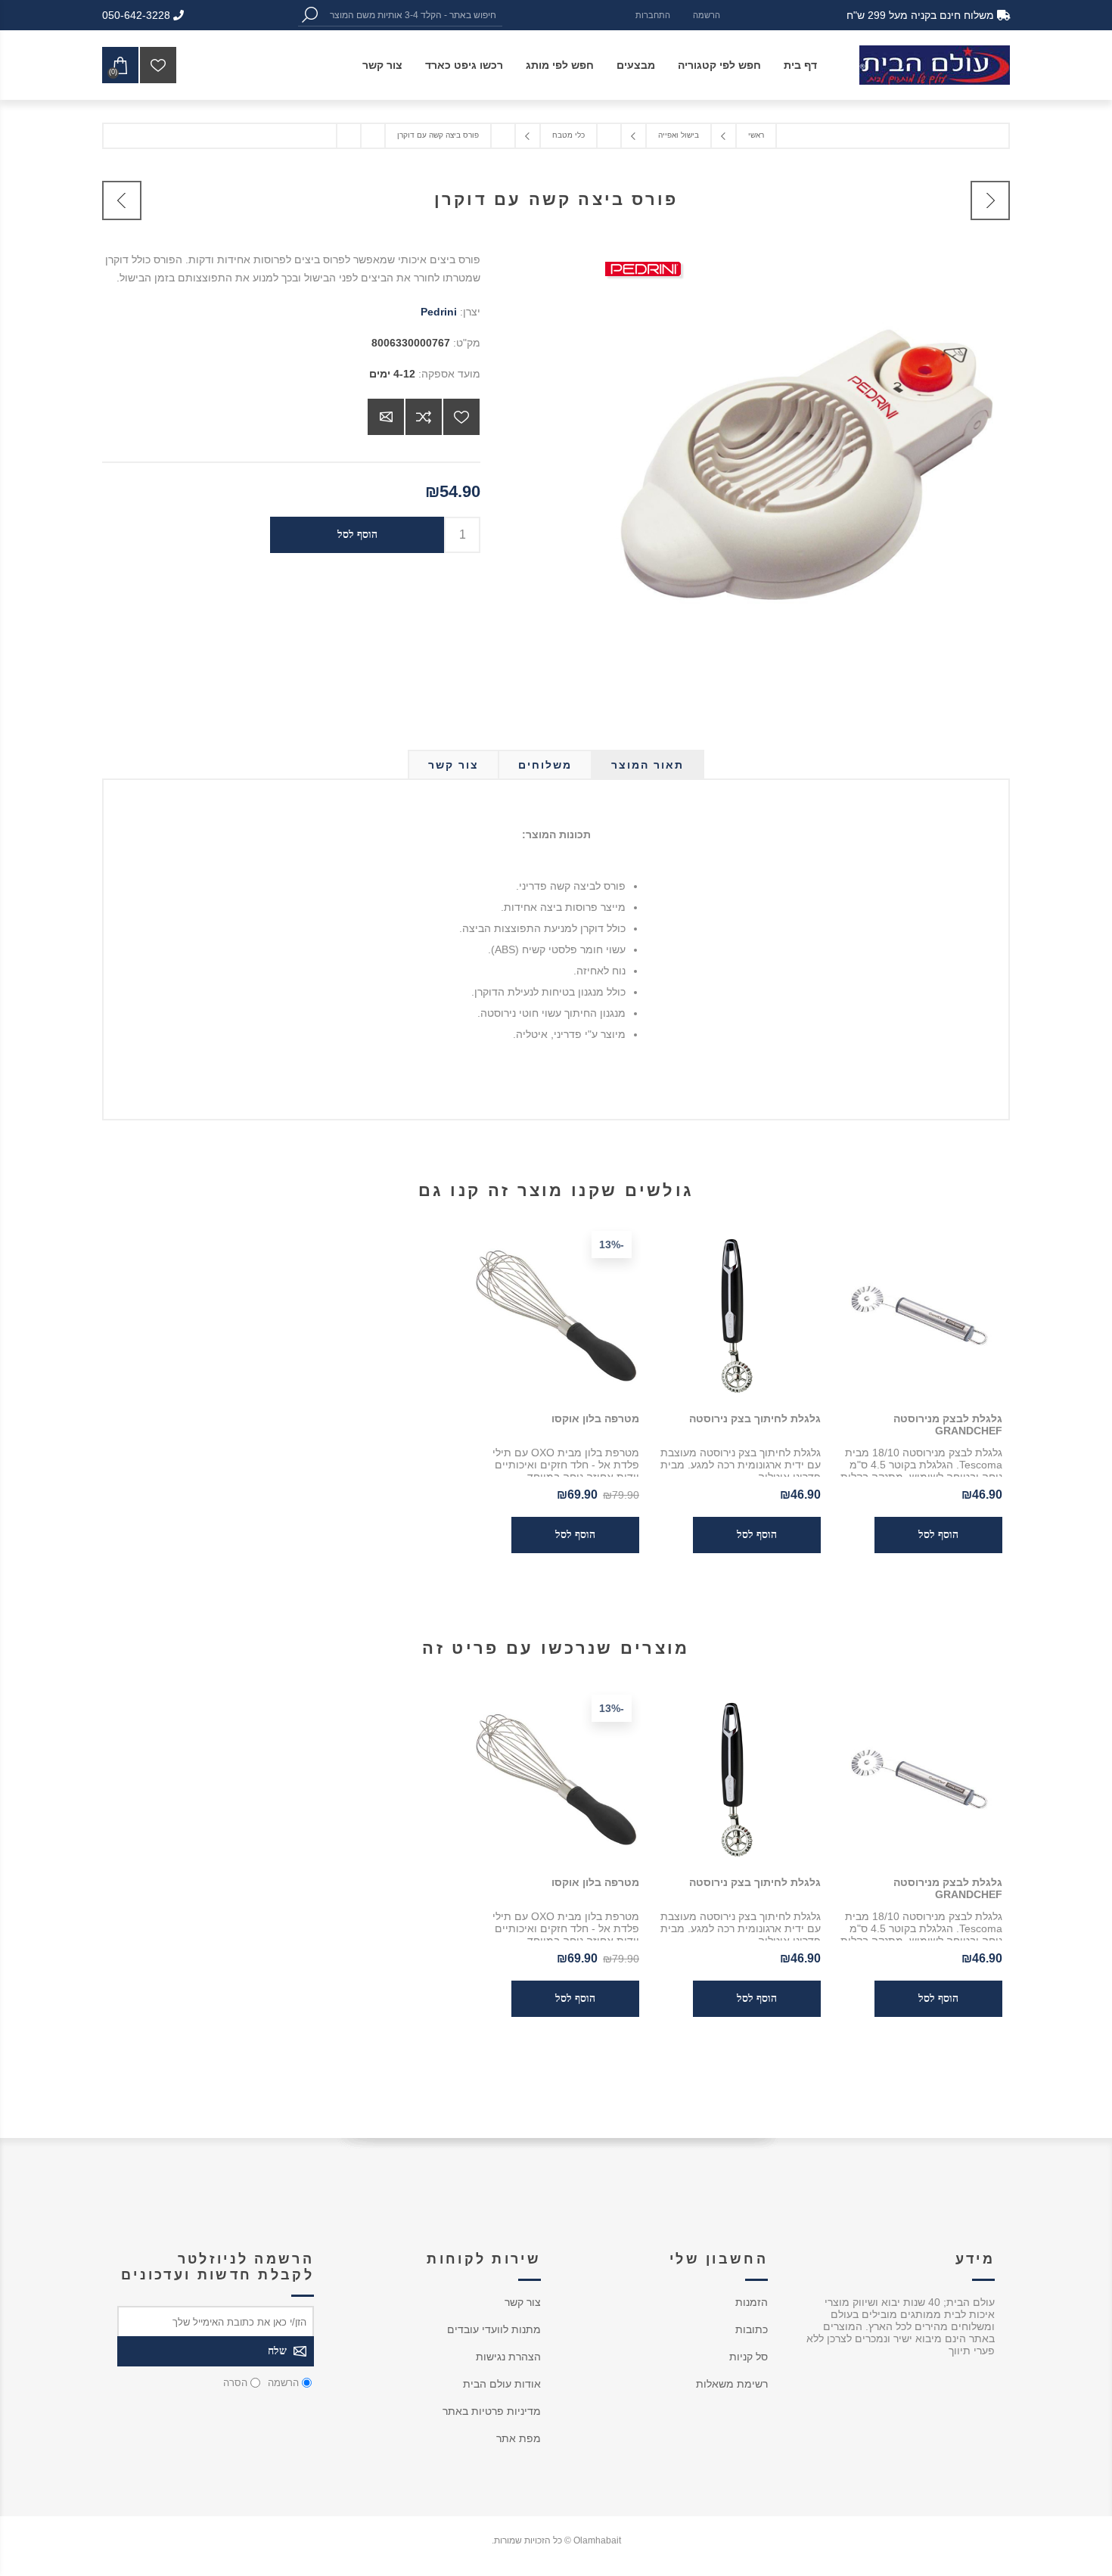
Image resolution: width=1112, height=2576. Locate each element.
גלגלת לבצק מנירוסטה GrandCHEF (948, 1425)
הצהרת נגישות (508, 2357)
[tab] (648, 765)
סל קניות (749, 2357)
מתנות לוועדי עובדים (494, 2329)
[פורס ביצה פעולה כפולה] (990, 200)
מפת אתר (519, 2438)
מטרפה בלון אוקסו (595, 1419)
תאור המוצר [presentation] (648, 765)
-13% (612, 1244)
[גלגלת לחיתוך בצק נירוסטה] (738, 1314)
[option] (919, 1856)
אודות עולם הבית (502, 2384)
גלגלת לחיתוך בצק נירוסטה (755, 1419)
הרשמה (707, 15)
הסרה (235, 2383)
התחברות (653, 15)
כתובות (752, 2329)
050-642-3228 (138, 15)
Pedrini (439, 312)
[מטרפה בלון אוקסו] (556, 1314)
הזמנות (752, 2302)
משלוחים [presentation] (545, 765)
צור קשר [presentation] (453, 765)
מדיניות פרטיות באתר (492, 2411)
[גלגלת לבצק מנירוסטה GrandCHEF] (919, 1314)
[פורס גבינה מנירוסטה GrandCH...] (122, 200)
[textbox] (412, 15)
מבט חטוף (941, 1777)
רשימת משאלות (732, 2384)
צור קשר (523, 2302)
